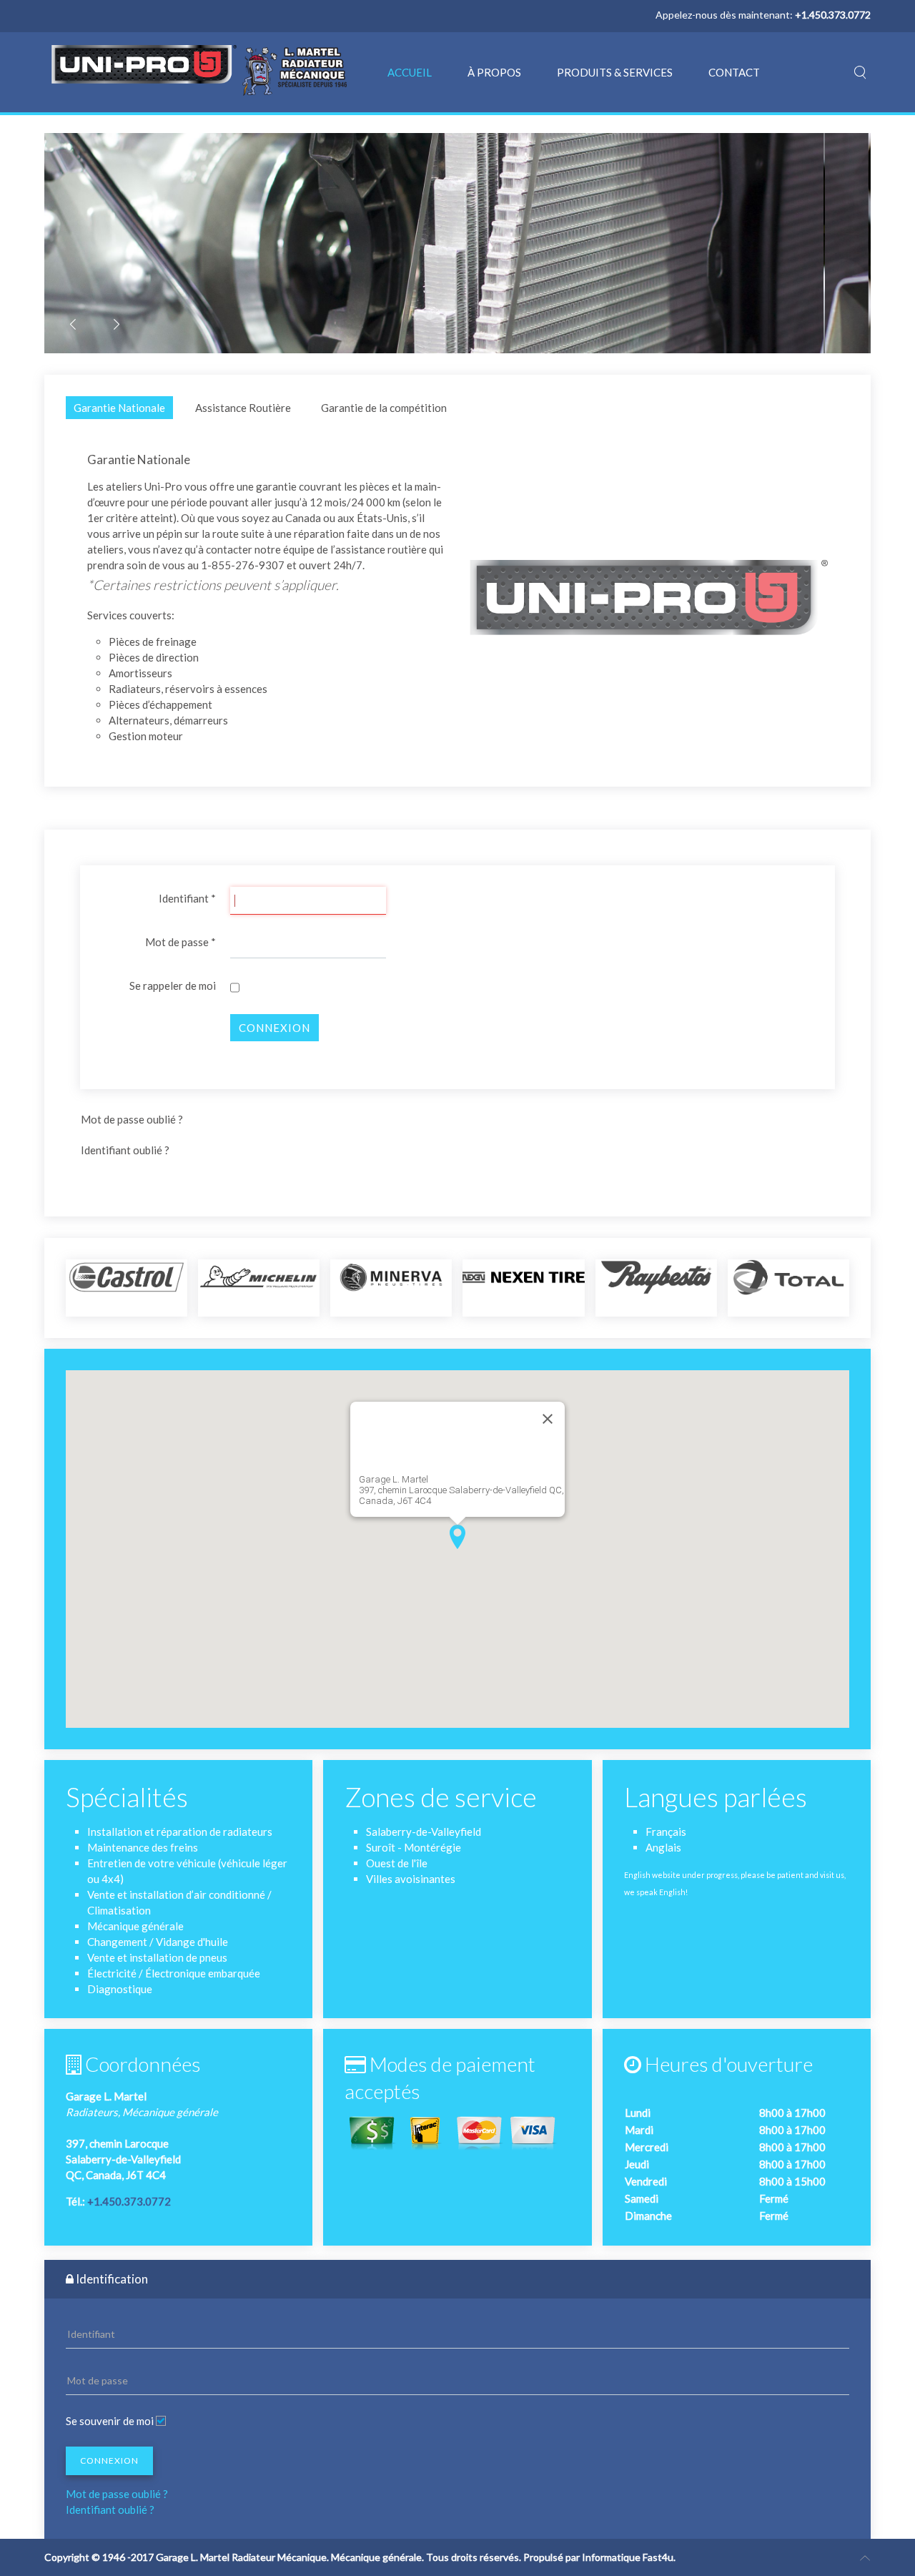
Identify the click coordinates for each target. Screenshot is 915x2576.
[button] (457, 1537)
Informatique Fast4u (628, 2557)
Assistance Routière (243, 408)
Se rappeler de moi (173, 985)
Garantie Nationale (119, 408)
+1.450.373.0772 (129, 2201)
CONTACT (734, 72)
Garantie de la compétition (384, 408)
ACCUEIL (410, 72)
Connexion (274, 1028)
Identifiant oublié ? (125, 1150)
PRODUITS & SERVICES (615, 72)
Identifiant (187, 898)
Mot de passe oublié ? (132, 1119)
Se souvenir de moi (110, 2421)
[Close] (548, 1419)
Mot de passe (180, 942)
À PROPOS (494, 72)
